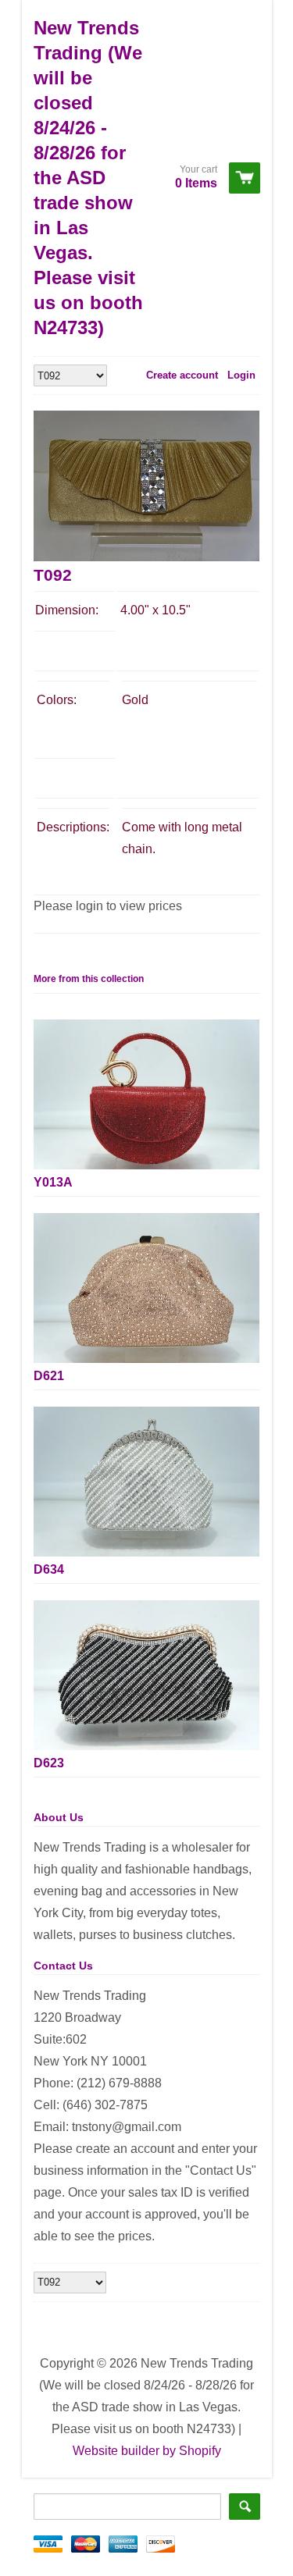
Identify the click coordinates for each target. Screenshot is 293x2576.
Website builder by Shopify (147, 2451)
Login (241, 375)
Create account (182, 375)
